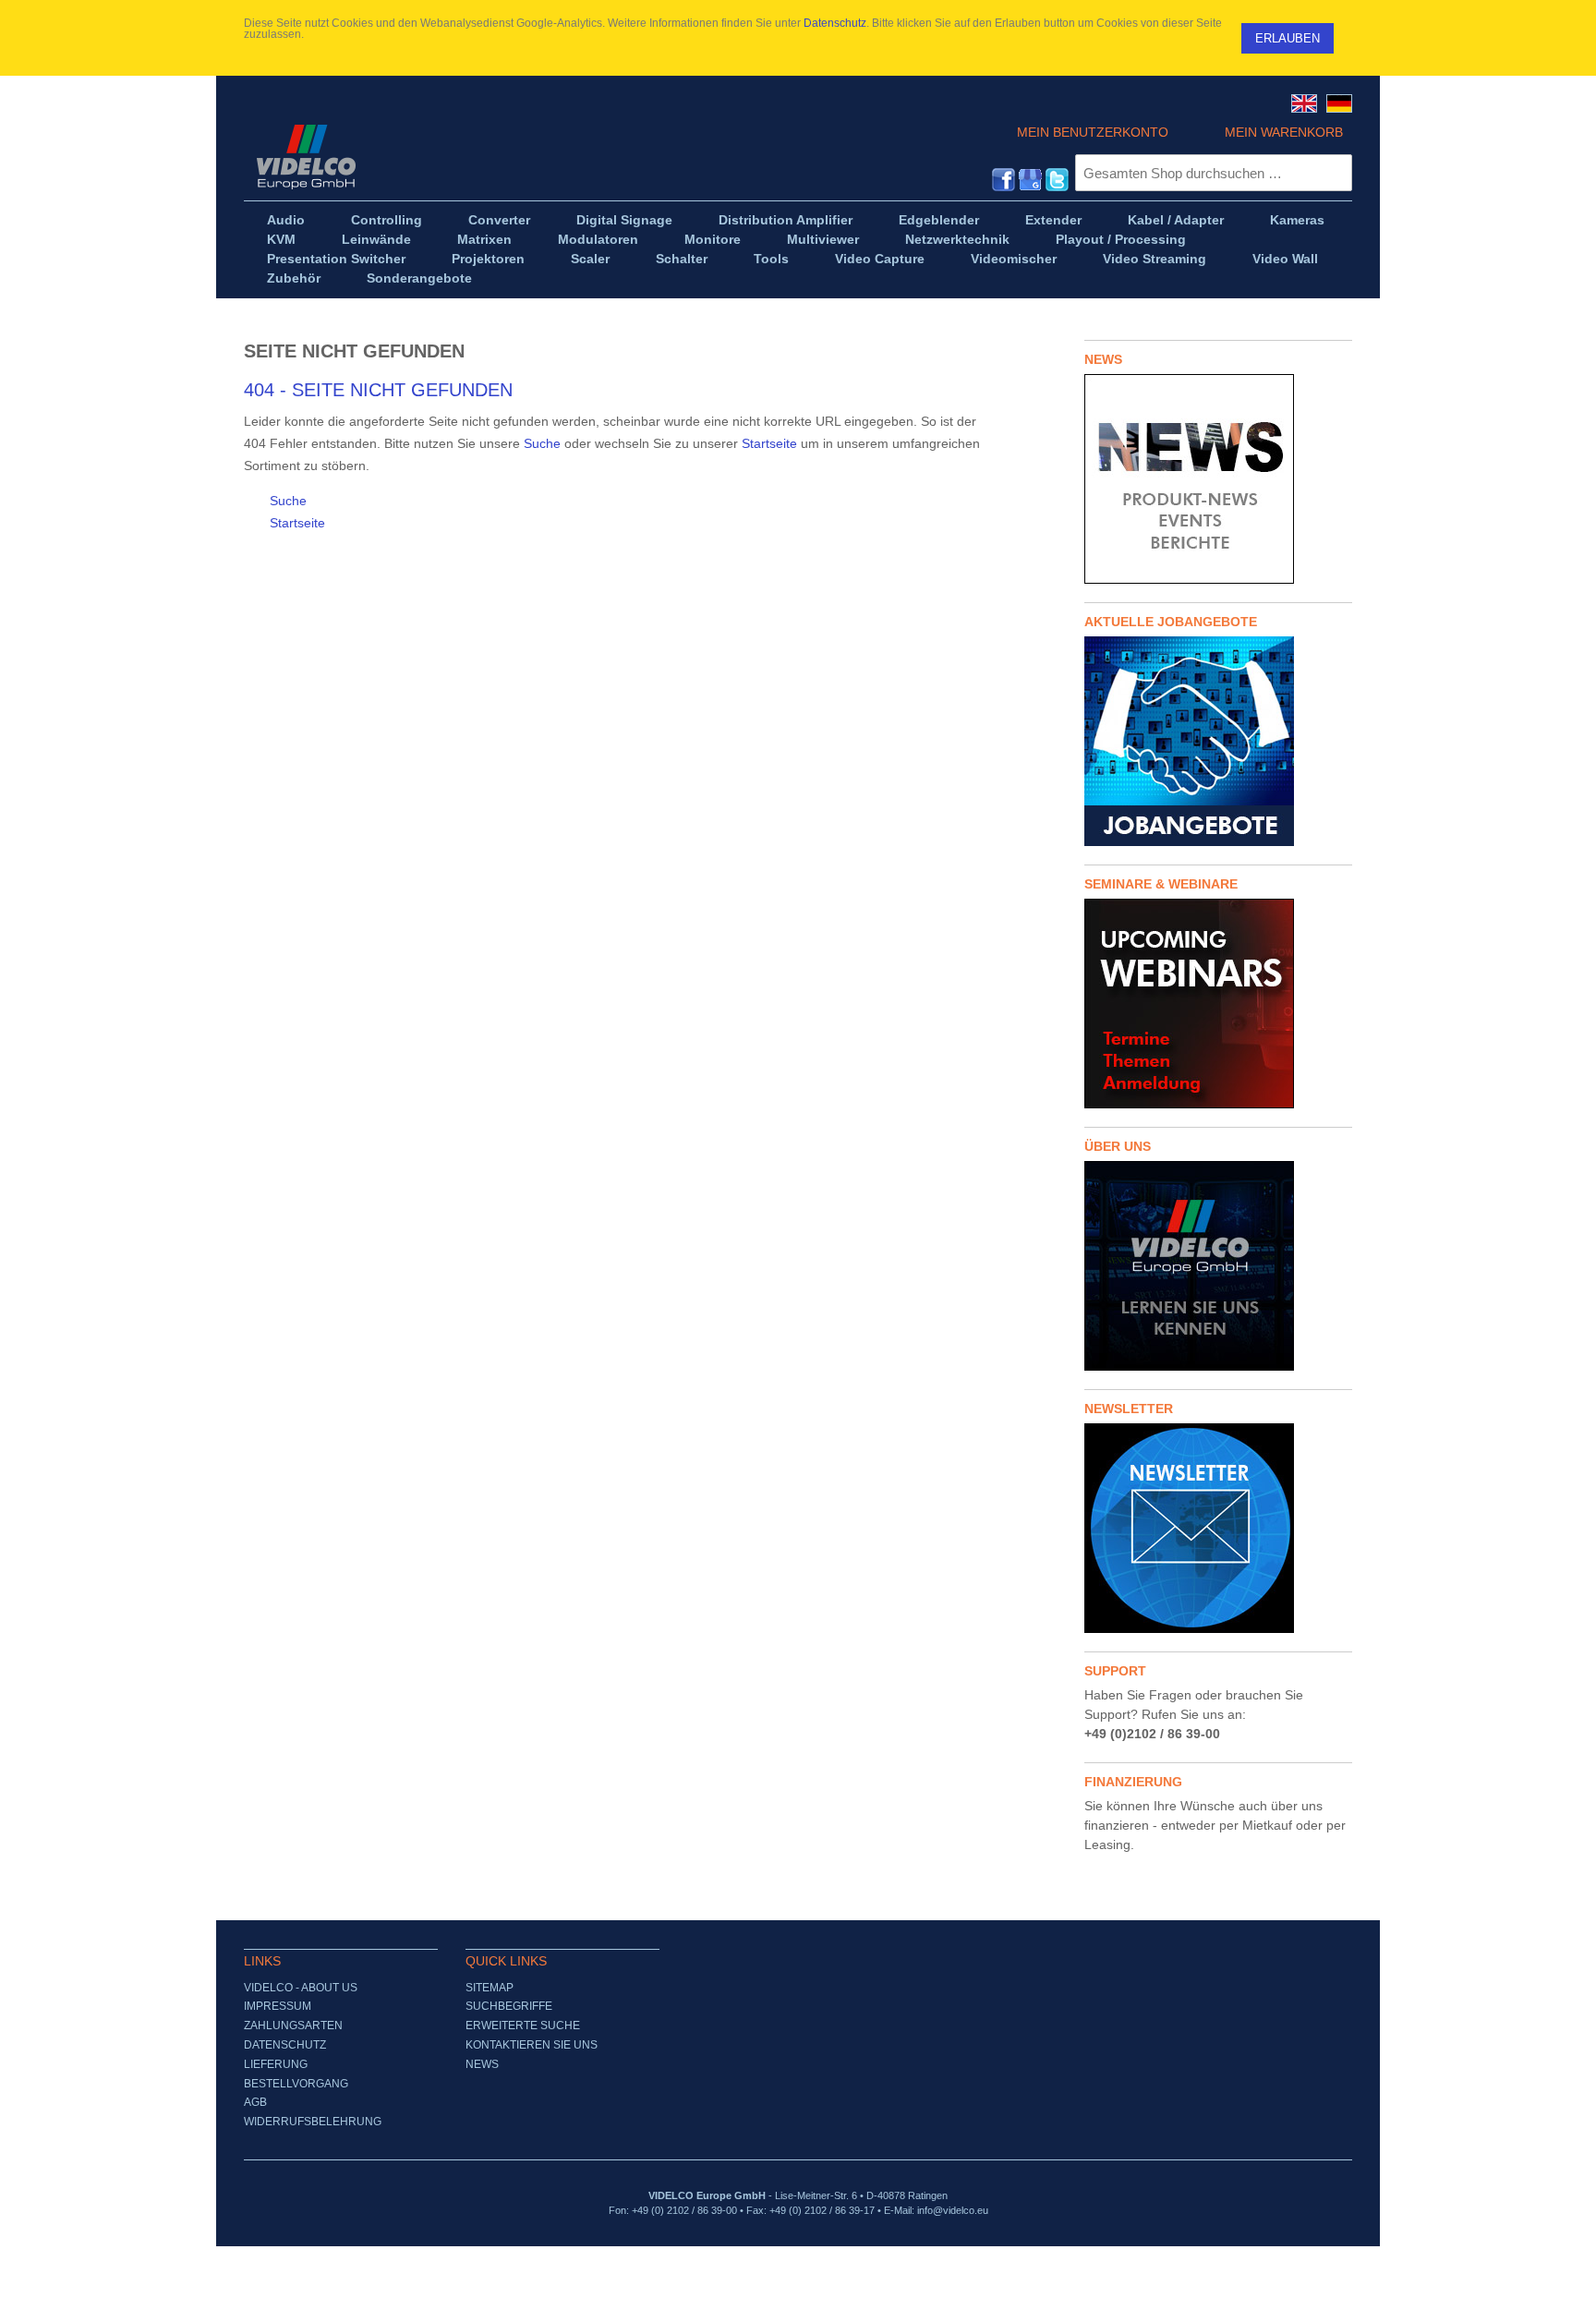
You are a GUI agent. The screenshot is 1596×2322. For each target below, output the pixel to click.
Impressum (278, 2006)
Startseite (769, 443)
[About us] (1218, 1266)
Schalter (682, 259)
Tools (771, 259)
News (482, 2064)
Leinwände (376, 239)
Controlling (387, 220)
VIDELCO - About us (301, 1988)
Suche (542, 443)
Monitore (713, 239)
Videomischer (1014, 259)
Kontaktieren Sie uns (532, 2045)
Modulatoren (598, 239)
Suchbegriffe (509, 2006)
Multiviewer (823, 239)
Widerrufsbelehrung (313, 2122)
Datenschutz (835, 23)
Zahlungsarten (293, 2026)
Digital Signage (624, 220)
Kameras (1297, 220)
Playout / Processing (1121, 239)
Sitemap (490, 1988)
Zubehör (294, 278)
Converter (499, 220)
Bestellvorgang (296, 2084)
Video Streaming (1155, 259)
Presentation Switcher (336, 259)
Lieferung (276, 2064)
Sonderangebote (419, 278)
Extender (1053, 220)
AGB (255, 2102)
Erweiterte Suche (523, 2026)
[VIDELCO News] (1218, 479)
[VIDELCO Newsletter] (1218, 1528)
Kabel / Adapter (1176, 220)
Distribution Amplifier (786, 220)
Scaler (590, 259)
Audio (286, 220)
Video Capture (880, 259)
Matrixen (484, 239)
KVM (281, 239)
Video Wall (1285, 259)
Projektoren (488, 259)
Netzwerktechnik (957, 239)
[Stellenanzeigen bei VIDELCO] (1218, 741)
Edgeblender (939, 220)
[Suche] (1334, 173)
